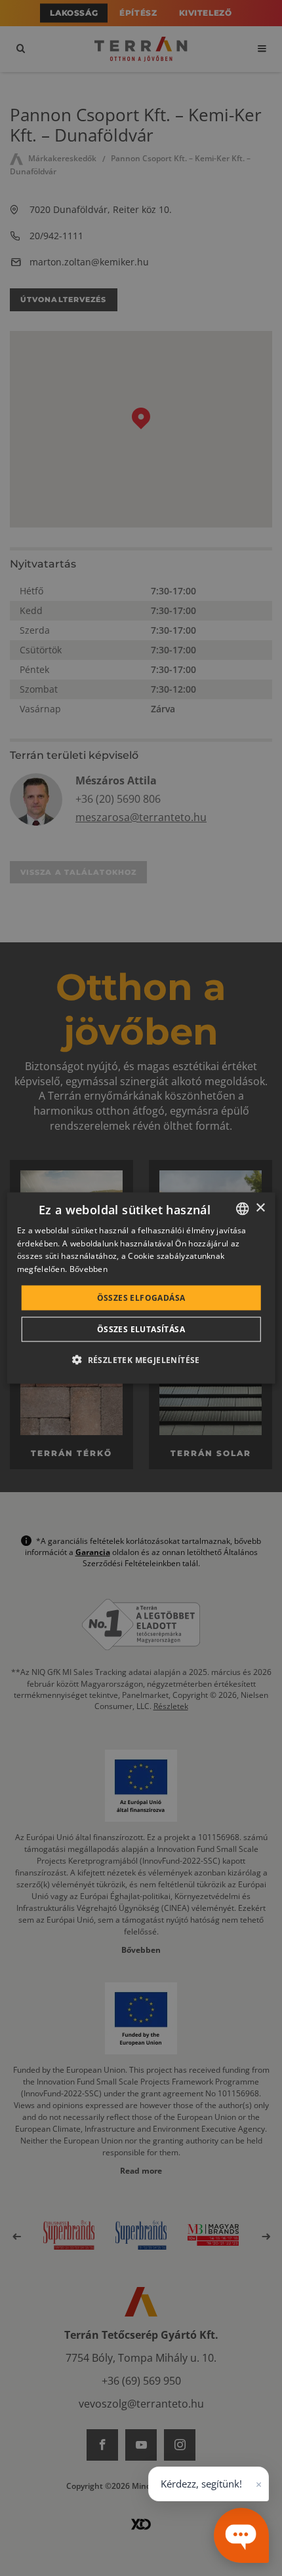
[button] (141, 1360)
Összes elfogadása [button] (141, 1298)
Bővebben (89, 1269)
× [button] (260, 1208)
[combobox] (242, 1208)
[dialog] (141, 1288)
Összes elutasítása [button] (141, 1329)
